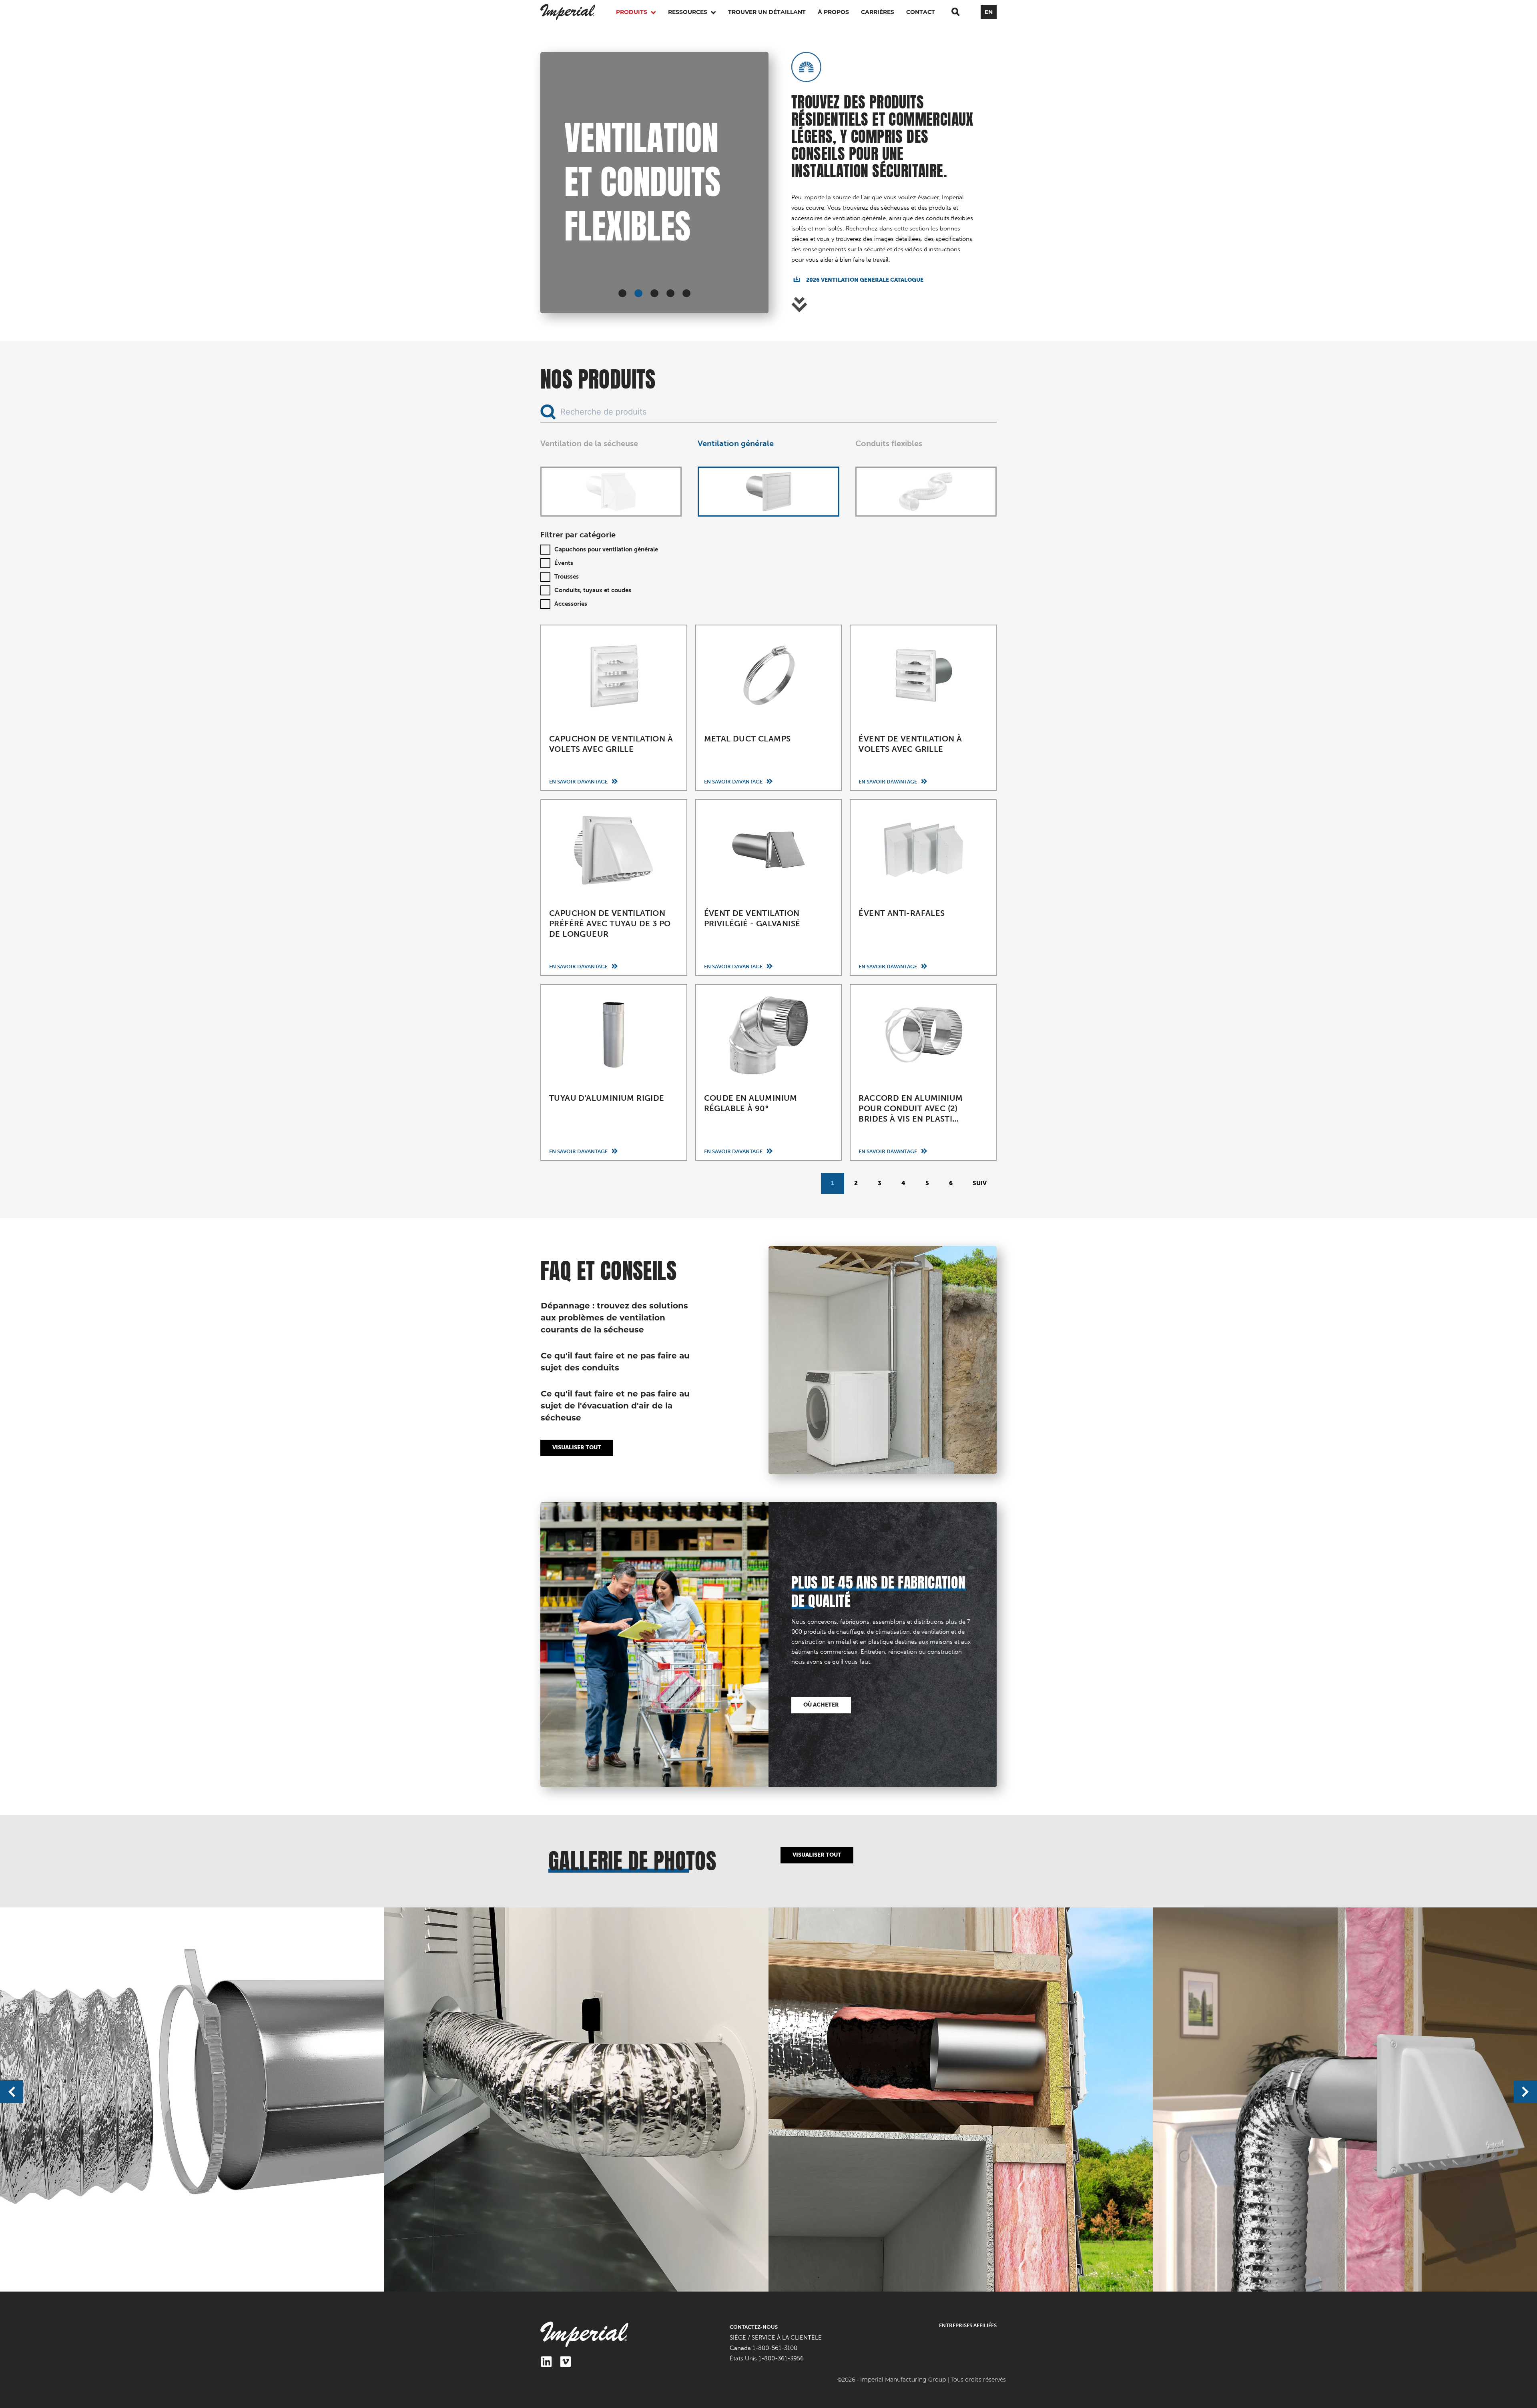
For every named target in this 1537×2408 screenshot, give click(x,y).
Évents (564, 563)
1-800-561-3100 (775, 2348)
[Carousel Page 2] (638, 293)
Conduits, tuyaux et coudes (593, 590)
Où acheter (821, 1705)
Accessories (571, 604)
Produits (632, 12)
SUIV (980, 1183)
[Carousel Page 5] (686, 293)
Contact (921, 12)
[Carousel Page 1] (622, 293)
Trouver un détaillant (767, 12)
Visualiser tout (577, 1447)
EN (989, 12)
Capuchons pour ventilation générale (606, 549)
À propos (833, 12)
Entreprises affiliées (968, 2325)
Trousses (567, 577)
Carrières (878, 12)
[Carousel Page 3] (654, 293)
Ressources (688, 12)
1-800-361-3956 (781, 2358)
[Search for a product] (955, 12)
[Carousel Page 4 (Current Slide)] (670, 293)
